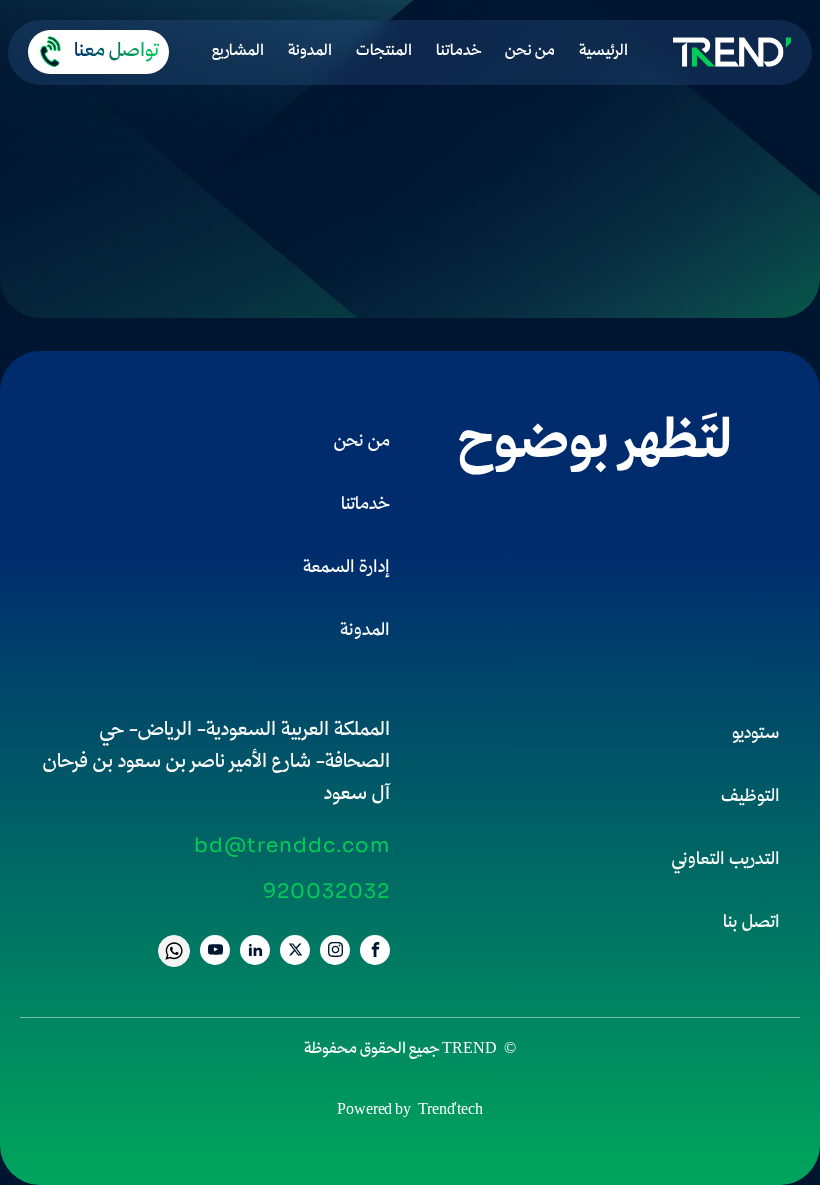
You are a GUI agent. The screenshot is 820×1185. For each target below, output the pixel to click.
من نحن (530, 52)
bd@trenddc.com (292, 846)
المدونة (310, 52)
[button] (98, 52)
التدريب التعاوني (726, 860)
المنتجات (384, 52)
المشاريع (238, 52)
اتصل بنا (751, 923)
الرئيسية (603, 52)
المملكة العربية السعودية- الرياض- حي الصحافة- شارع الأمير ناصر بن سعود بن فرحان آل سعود (216, 763)
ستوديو (756, 734)
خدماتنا (458, 52)
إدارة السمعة (346, 568)
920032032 (326, 892)
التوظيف (750, 797)
